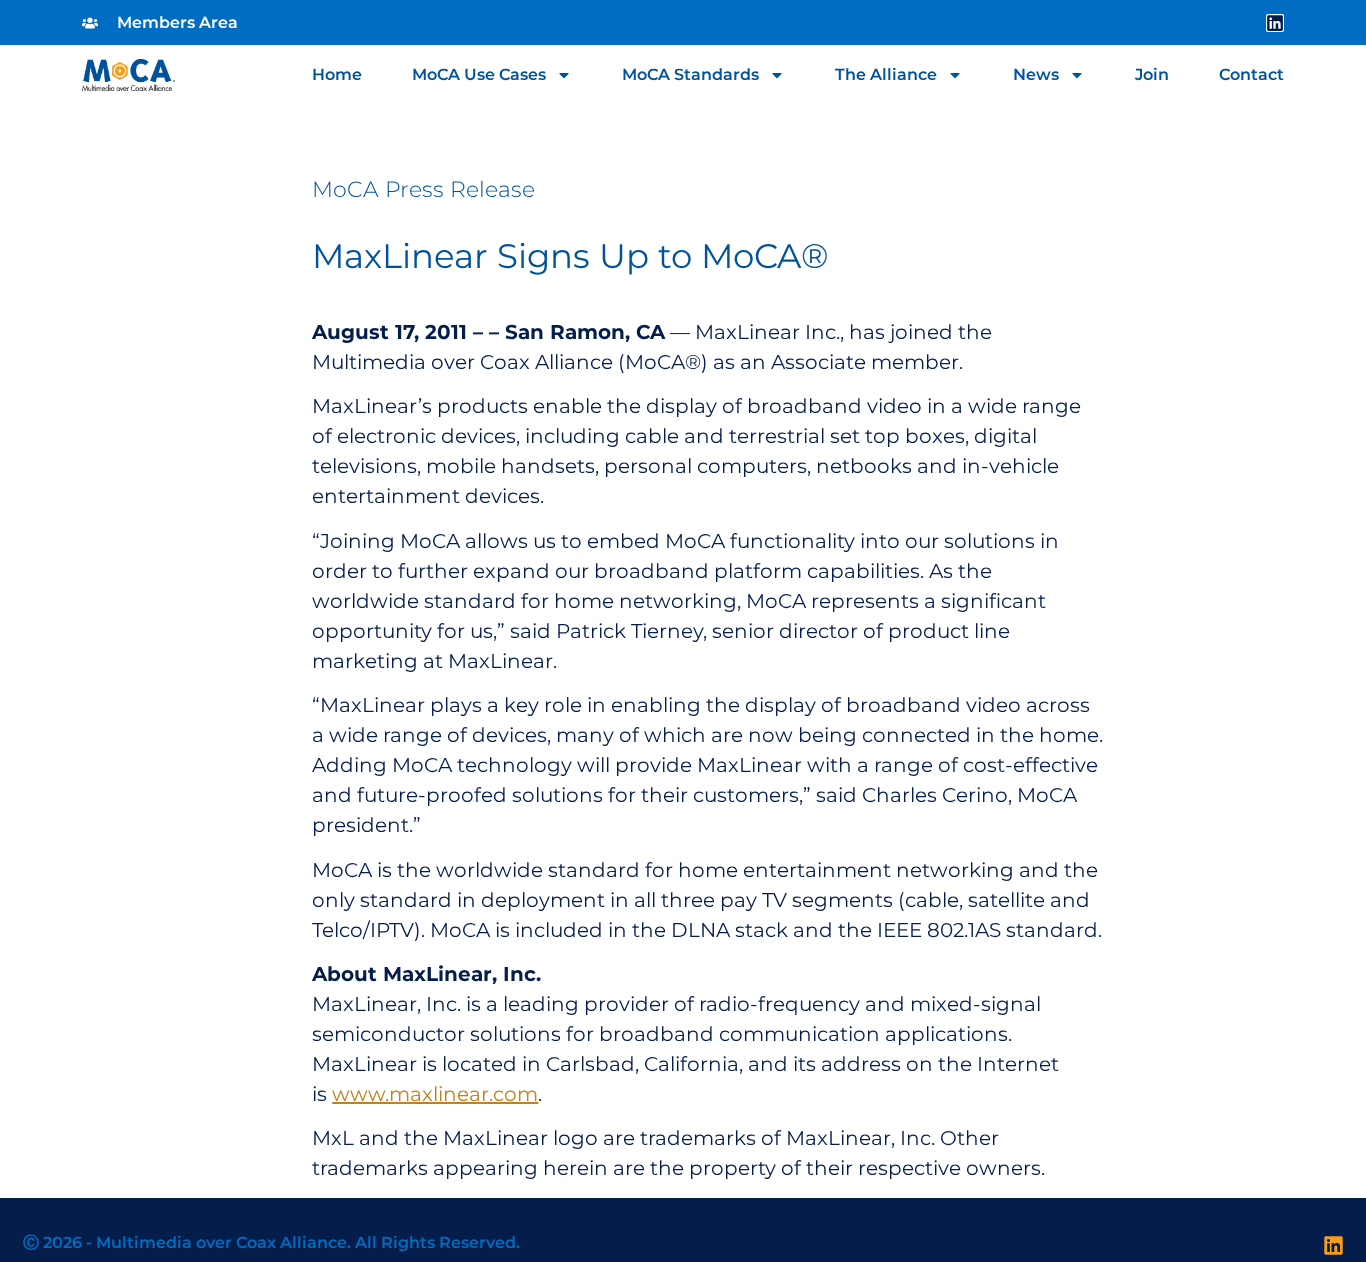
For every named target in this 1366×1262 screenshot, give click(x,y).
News (1036, 75)
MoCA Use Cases (479, 75)
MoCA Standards (690, 75)
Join (1152, 75)
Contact (1251, 75)
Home (337, 75)
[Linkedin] (1275, 23)
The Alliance (886, 75)
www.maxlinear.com (435, 1094)
